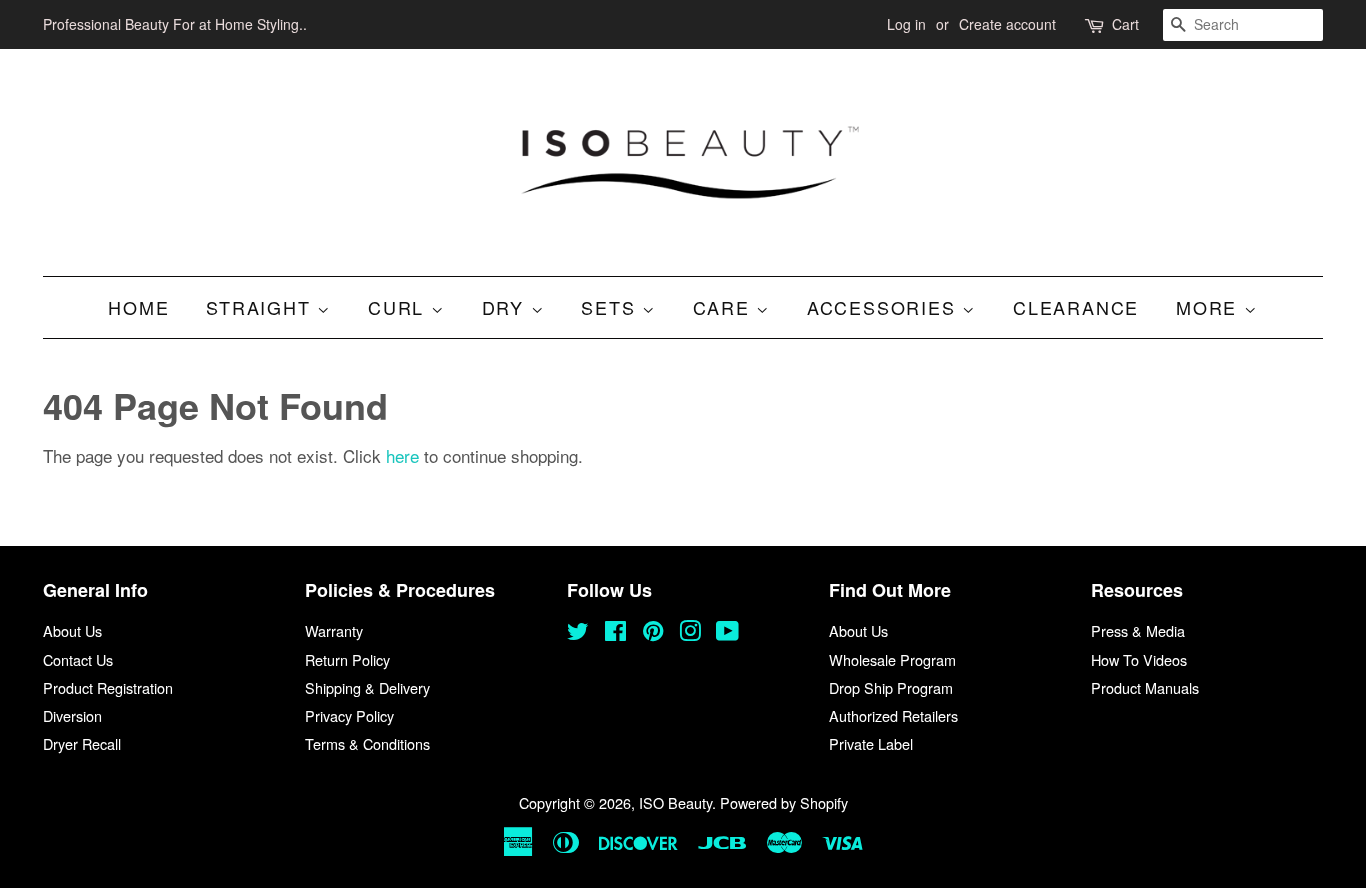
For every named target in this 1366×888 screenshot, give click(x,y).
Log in (906, 24)
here (402, 455)
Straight (261, 307)
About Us (72, 630)
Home (138, 307)
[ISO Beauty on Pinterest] (653, 633)
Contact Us (78, 659)
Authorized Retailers (893, 715)
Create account (1007, 24)
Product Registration (108, 687)
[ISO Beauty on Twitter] (578, 633)
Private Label (871, 743)
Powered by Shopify (784, 802)
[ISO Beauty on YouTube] (727, 633)
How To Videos (1139, 659)
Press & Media (1138, 630)
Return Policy (347, 659)
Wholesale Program (892, 659)
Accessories (885, 307)
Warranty (334, 630)
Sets (611, 307)
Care (724, 307)
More (1210, 307)
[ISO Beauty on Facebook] (615, 633)
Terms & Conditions (367, 743)
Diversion (72, 715)
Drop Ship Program (891, 687)
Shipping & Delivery (367, 687)
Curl (399, 307)
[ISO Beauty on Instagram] (690, 633)
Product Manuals (1145, 687)
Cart (1125, 24)
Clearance (1076, 307)
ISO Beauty (675, 802)
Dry (506, 307)
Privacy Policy (349, 715)
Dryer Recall (82, 743)
